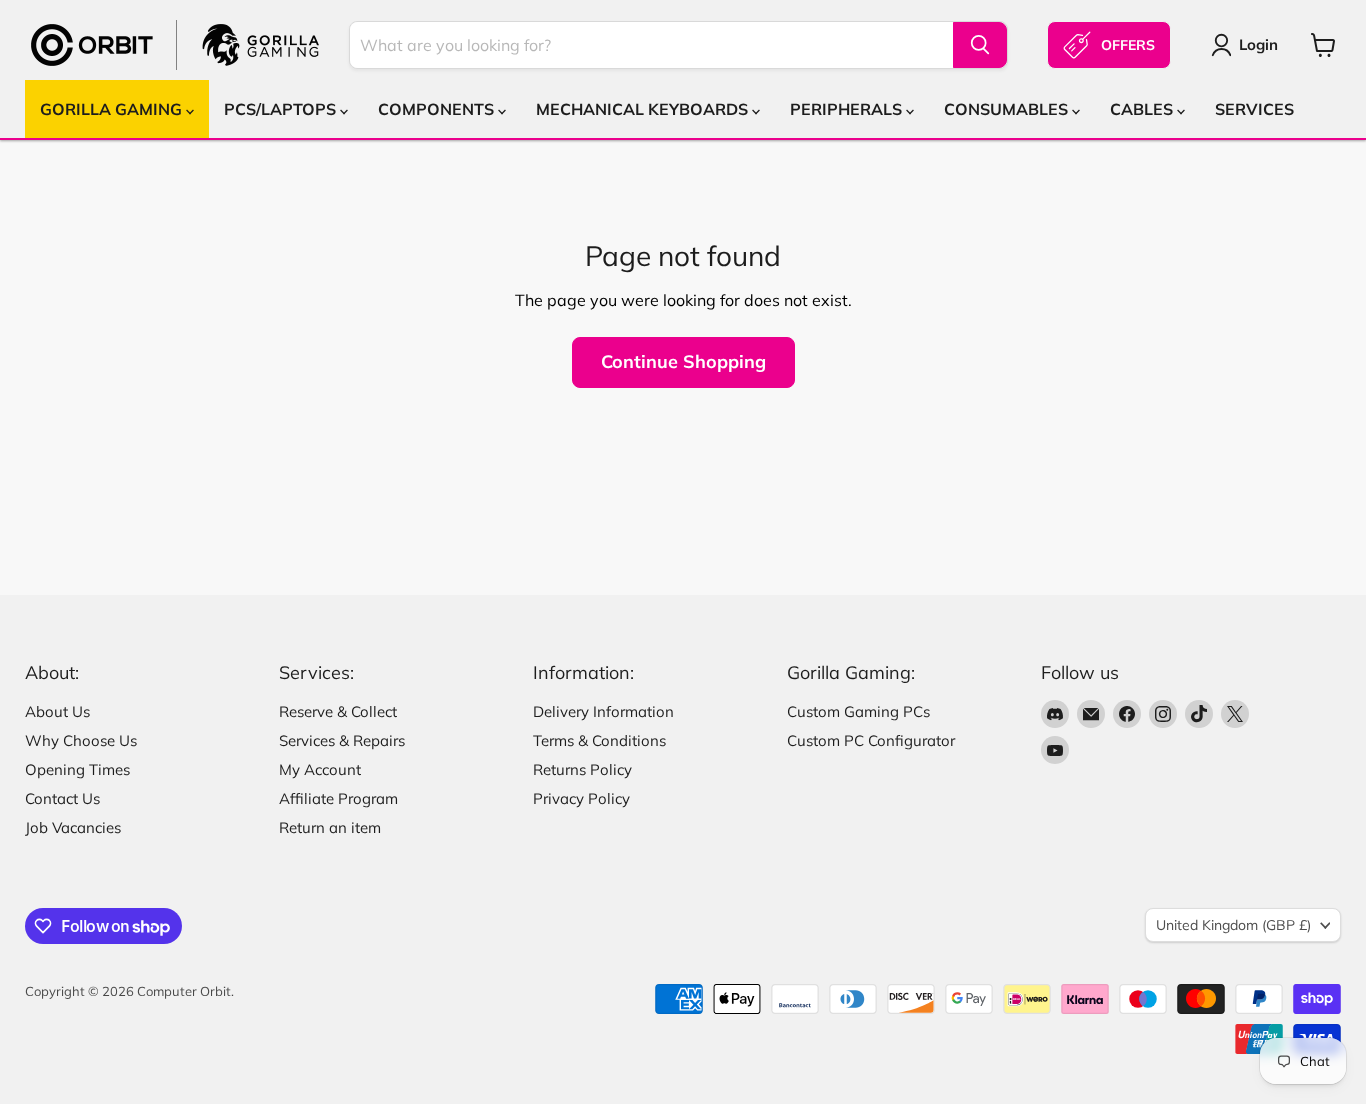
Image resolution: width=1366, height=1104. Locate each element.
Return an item (330, 827)
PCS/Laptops (282, 109)
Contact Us (62, 798)
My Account (320, 769)
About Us (57, 711)
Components (438, 109)
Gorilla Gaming (113, 109)
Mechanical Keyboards (644, 109)
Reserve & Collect (338, 711)
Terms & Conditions (599, 740)
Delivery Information (603, 711)
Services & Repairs (342, 740)
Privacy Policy (581, 798)
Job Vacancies (73, 827)
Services (1254, 109)
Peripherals (848, 109)
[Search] (980, 45)
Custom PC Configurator (871, 740)
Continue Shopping (683, 361)
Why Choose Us (81, 740)
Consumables (1008, 109)
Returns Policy (582, 769)
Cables (1143, 109)
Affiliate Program (338, 798)
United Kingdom (1233, 925)
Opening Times (77, 769)
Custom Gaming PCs (858, 711)
